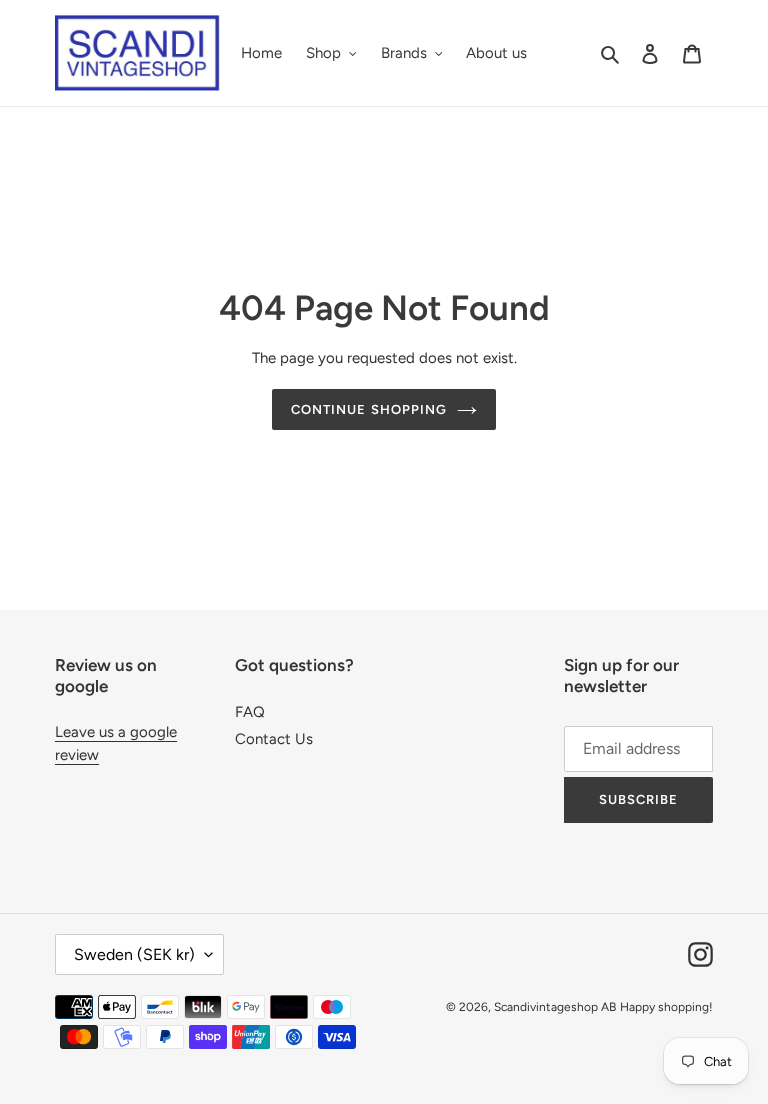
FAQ (250, 712)
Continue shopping (369, 409)
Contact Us (274, 739)
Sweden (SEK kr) (134, 954)
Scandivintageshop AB (555, 1007)
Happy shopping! (666, 1007)
